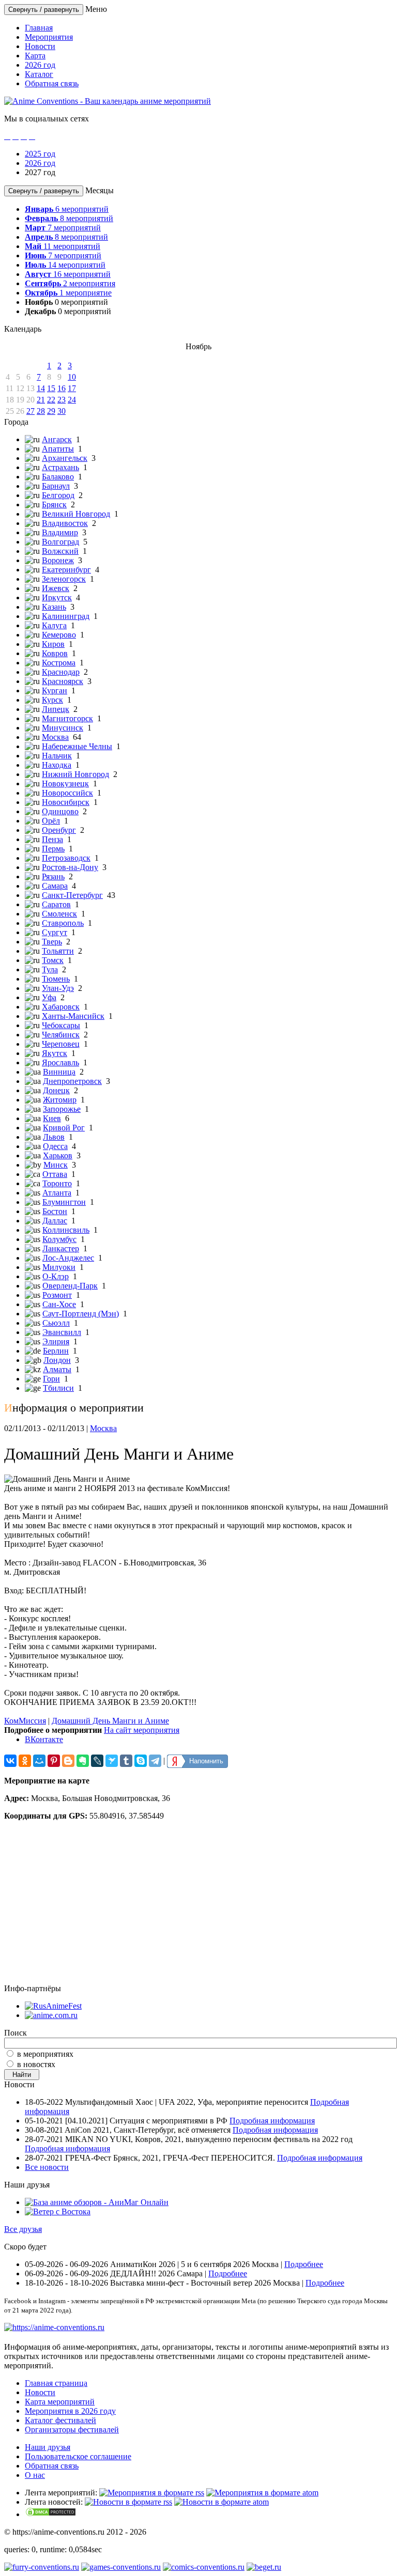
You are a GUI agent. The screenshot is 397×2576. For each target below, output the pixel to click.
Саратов (56, 904)
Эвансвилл (62, 1332)
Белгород (58, 495)
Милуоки (59, 1267)
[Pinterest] (54, 1761)
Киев (52, 1118)
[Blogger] (68, 1761)
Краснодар (61, 672)
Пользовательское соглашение (78, 2456)
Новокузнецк (65, 783)
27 (30, 411)
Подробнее (304, 2264)
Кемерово (59, 635)
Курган (55, 690)
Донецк (56, 1090)
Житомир (60, 1100)
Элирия (56, 1341)
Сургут (55, 932)
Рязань (53, 876)
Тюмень (56, 979)
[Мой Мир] (39, 1761)
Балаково (58, 477)
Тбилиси (58, 1388)
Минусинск (63, 728)
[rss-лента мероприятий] (152, 2493)
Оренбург (59, 830)
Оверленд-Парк (70, 1286)
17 (72, 388)
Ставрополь (63, 923)
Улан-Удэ (58, 988)
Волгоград (60, 542)
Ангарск (57, 439)
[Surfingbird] (112, 1761)
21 (41, 400)
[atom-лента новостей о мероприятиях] (222, 2502)
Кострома (59, 663)
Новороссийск (67, 793)
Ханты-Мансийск (73, 1016)
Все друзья (23, 2229)
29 (51, 411)
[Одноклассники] (25, 1761)
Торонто (57, 1183)
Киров (53, 644)
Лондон (57, 1360)
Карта (35, 56)
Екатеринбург (66, 570)
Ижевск (56, 588)
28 (41, 411)
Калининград (66, 616)
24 (72, 400)
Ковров (55, 653)
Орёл (51, 821)
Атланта (57, 1193)
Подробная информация (272, 2121)
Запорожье (62, 1109)
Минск (56, 1165)
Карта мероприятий (60, 2402)
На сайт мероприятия (142, 1730)
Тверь (52, 942)
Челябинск (61, 1035)
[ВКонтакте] (10, 1761)
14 (41, 388)
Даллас (55, 1221)
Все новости (47, 2167)
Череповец (61, 1044)
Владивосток (65, 523)
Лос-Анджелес (68, 1258)
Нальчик (57, 756)
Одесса (55, 1146)
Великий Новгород (76, 514)
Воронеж (58, 560)
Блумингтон (64, 1202)
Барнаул (56, 486)
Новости (40, 46)
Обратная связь (52, 83)
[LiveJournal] (97, 1761)
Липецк (56, 709)
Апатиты (58, 449)
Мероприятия (49, 37)
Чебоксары (61, 1025)
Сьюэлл (56, 1323)
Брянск (54, 505)
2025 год (40, 154)
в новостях (36, 2064)
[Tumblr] (126, 1761)
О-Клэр (56, 1276)
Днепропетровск (72, 1081)
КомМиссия (25, 1721)
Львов (54, 1137)
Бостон (55, 1211)
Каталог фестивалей (60, 2420)
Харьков (58, 1155)
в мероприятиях (45, 2054)
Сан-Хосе (59, 1304)
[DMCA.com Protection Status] (51, 2514)
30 (62, 411)
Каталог (39, 74)
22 (51, 400)
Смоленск (59, 914)
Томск (53, 960)
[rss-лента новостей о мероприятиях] (128, 2502)
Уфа (49, 997)
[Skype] (141, 1761)
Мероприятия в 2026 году (70, 2411)
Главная (39, 28)
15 (51, 388)
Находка (57, 765)
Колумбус (59, 1239)
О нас (35, 2475)
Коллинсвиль (66, 1230)
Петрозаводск (66, 858)
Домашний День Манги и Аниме (110, 1721)
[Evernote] (83, 1761)
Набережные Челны (77, 746)
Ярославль (60, 1062)
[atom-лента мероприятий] (262, 2493)
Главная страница (56, 2383)
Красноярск (63, 681)
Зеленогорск (64, 579)
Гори (51, 1379)
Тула (50, 969)
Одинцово (60, 811)
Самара (55, 886)
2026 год (40, 65)
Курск (52, 700)
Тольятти (58, 951)
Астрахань (60, 467)
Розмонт (57, 1295)
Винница (59, 1072)
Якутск (55, 1053)
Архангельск (65, 458)
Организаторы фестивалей (72, 2430)
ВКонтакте (44, 1739)
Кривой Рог (64, 1128)
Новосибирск (66, 802)
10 (72, 377)
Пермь (53, 849)
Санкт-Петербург (72, 895)
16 (62, 388)
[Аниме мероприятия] (54, 2327)
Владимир (60, 532)
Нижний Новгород (75, 774)
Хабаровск (61, 1007)
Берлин (56, 1351)
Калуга (54, 625)
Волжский (60, 551)
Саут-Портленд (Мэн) (81, 1314)
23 (62, 400)
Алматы (57, 1369)
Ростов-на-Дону (70, 867)
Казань (54, 607)
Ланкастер (61, 1248)
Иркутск (57, 598)
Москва (55, 737)
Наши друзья (48, 2447)
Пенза (52, 839)
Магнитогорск (67, 718)
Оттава (55, 1174)
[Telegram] (155, 1761)
